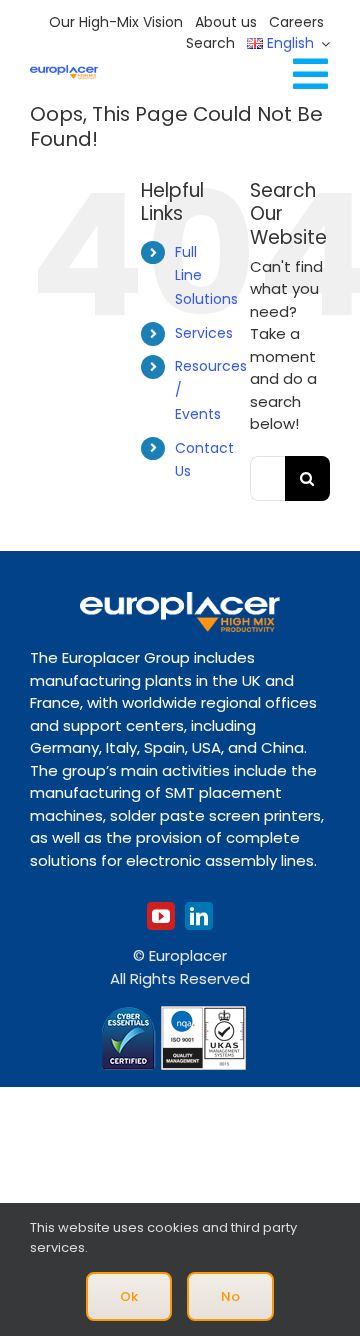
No (230, 1296)
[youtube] (161, 916)
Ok (129, 1296)
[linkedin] (199, 916)
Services (204, 333)
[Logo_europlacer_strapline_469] (64, 72)
